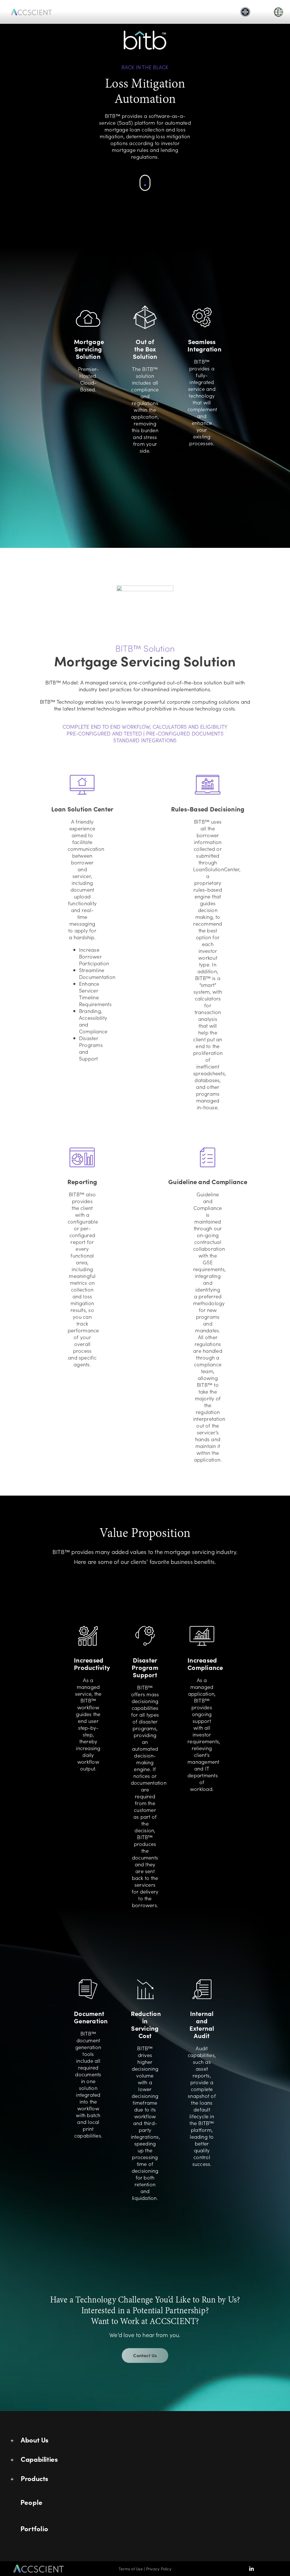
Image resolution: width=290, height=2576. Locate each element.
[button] (145, 2441)
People (31, 2502)
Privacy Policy (159, 2569)
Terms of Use (131, 2569)
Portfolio (34, 2528)
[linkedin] (251, 2569)
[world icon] (279, 8)
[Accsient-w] (31, 9)
